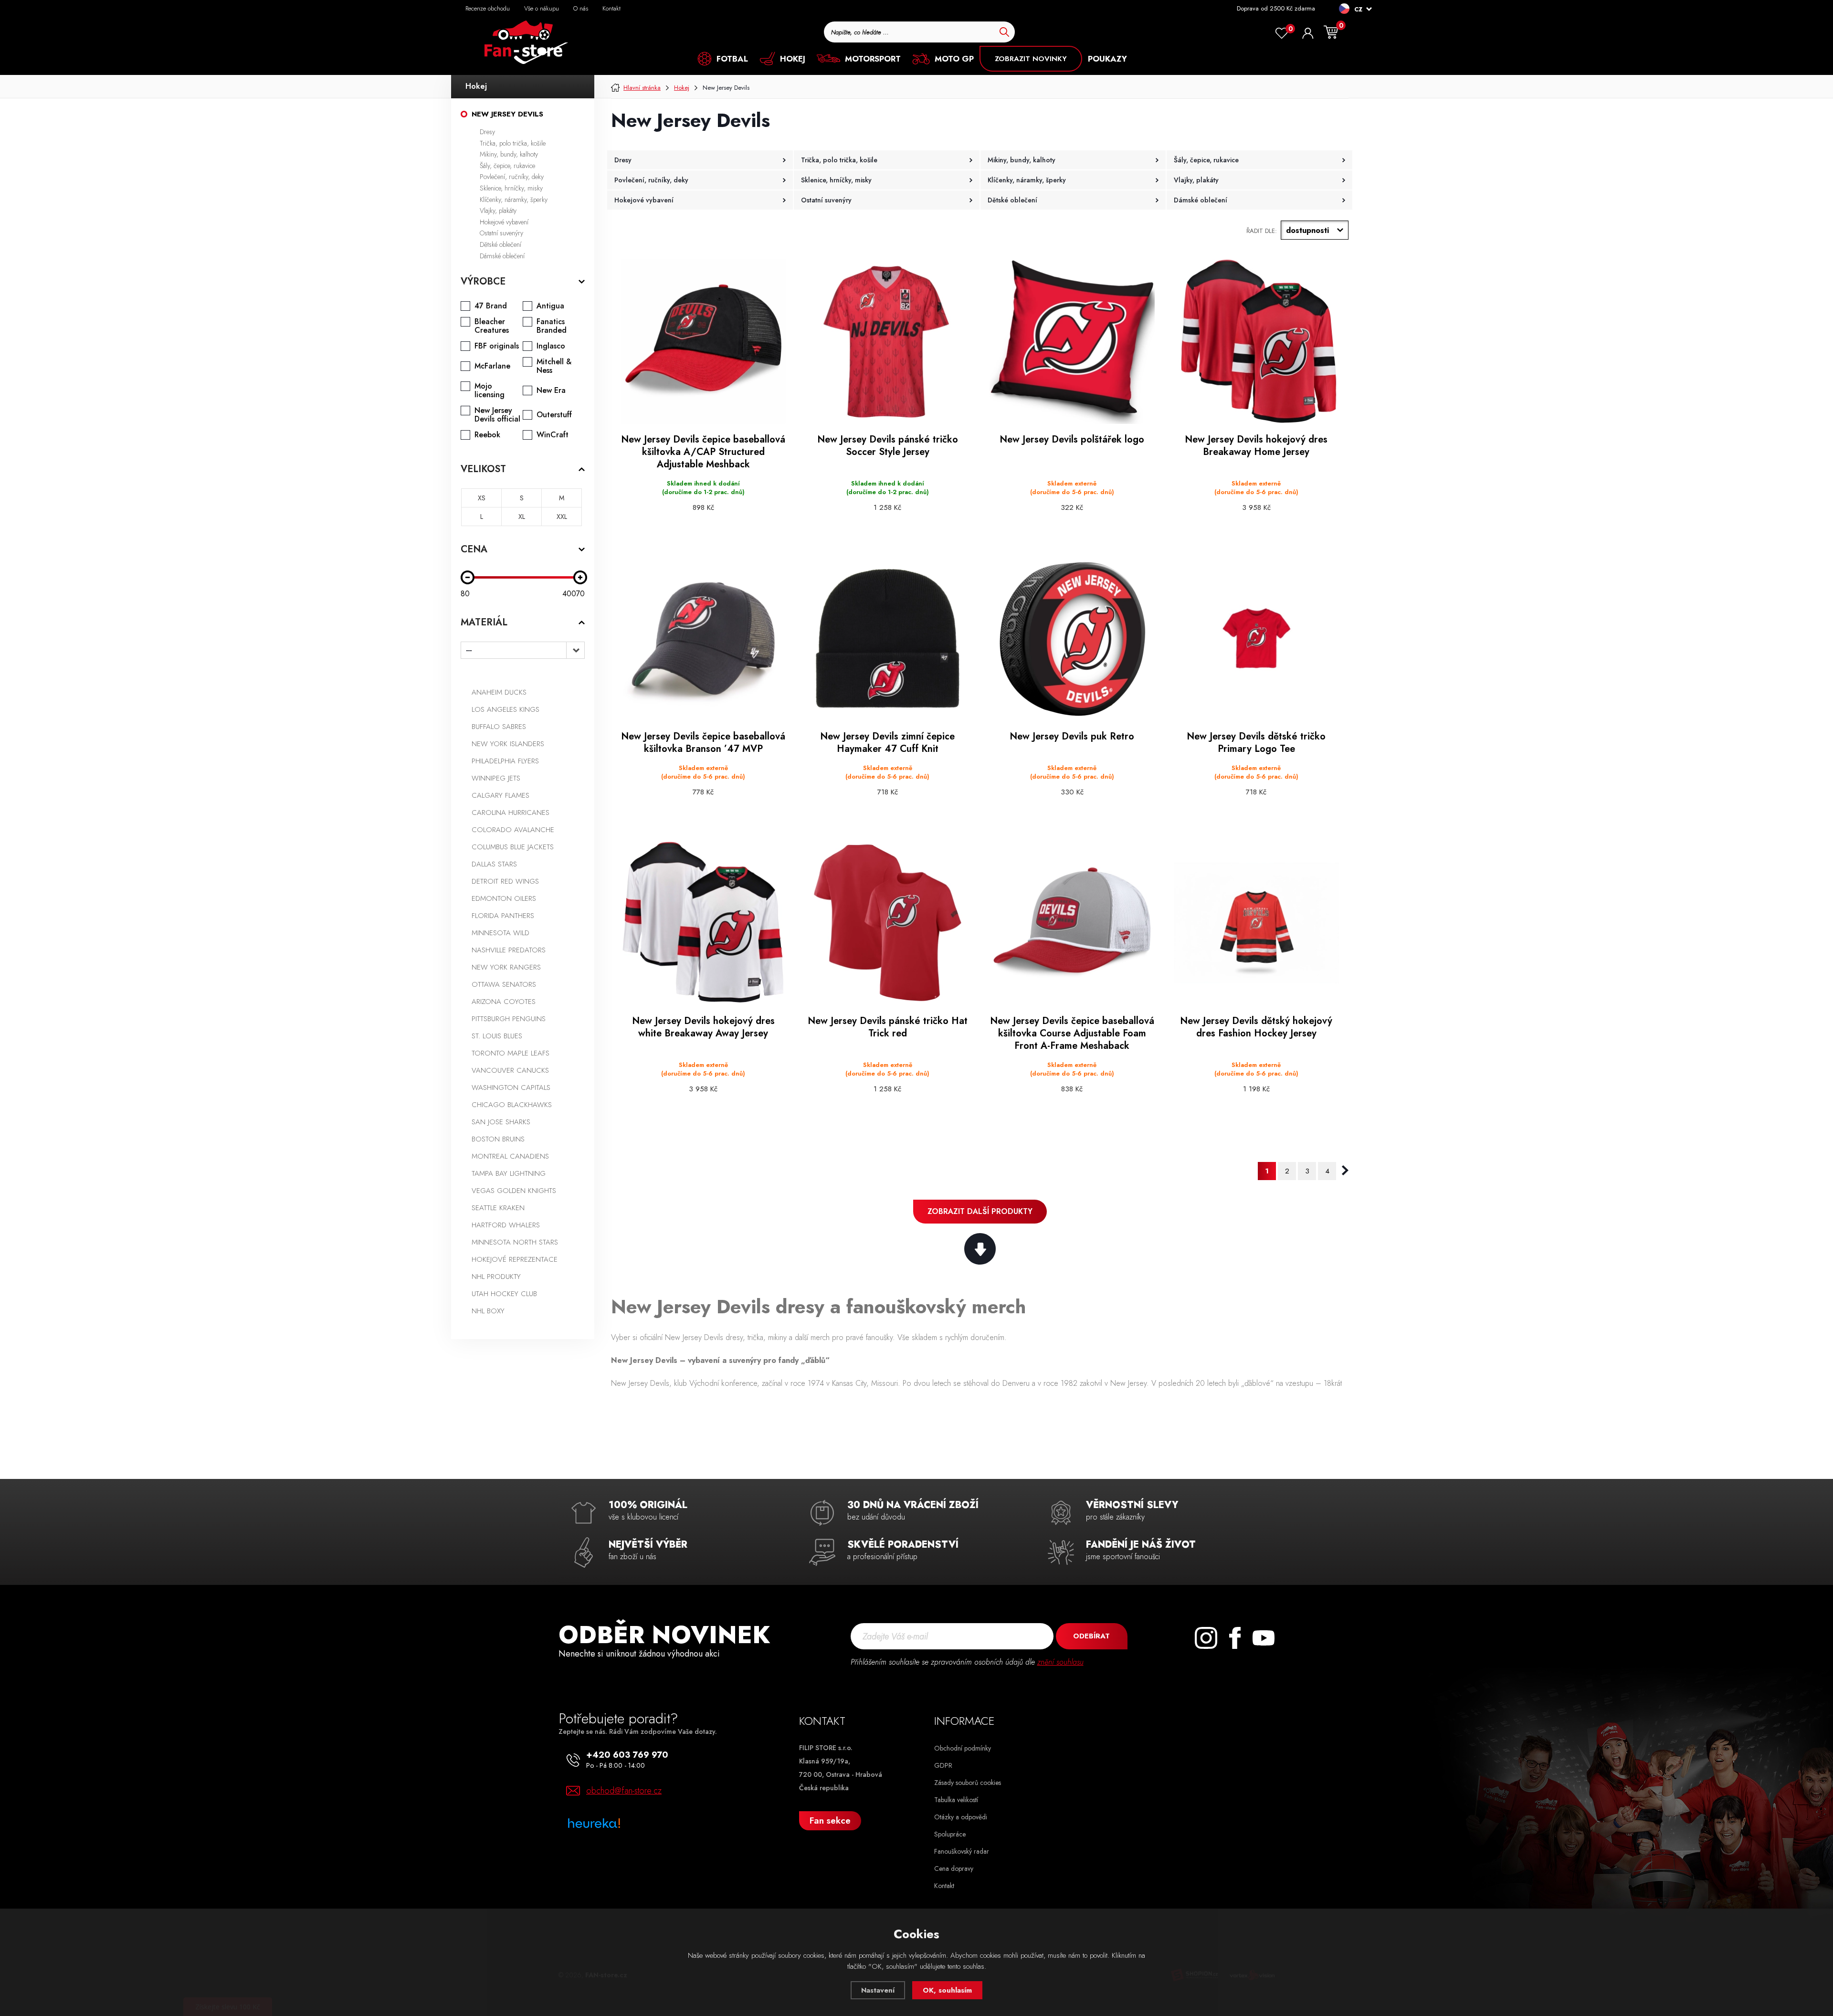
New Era (551, 391)
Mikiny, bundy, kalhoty (509, 154)
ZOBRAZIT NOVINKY (1031, 59)
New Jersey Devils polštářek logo (1072, 440)
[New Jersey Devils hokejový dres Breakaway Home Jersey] (1256, 341)
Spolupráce (950, 1834)
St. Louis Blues (497, 1036)
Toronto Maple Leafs (511, 1053)
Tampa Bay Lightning (509, 1173)
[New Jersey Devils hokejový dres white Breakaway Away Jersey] (703, 923)
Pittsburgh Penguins (509, 1019)
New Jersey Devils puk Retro (1072, 737)
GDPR (943, 1765)
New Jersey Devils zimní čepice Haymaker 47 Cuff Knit (887, 743)
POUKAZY (1107, 59)
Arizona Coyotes (504, 1002)
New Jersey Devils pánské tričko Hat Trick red (888, 1027)
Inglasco (551, 346)
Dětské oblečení (500, 244)
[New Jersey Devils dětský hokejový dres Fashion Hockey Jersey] (1256, 923)
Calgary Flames (500, 795)
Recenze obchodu (488, 8)
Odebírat (1091, 1636)
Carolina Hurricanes (511, 813)
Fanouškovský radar (962, 1851)
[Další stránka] (1345, 1171)
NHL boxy (488, 1311)
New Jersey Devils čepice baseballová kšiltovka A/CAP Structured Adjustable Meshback (703, 452)
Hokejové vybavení (504, 222)
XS (482, 498)
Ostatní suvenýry (501, 233)
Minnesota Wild (500, 933)
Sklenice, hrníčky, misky (511, 188)
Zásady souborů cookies (968, 1783)
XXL (562, 517)
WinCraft (553, 435)
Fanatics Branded (552, 326)
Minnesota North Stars (515, 1242)
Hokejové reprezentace (515, 1259)
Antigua (550, 306)
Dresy (487, 132)
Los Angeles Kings (506, 709)
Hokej (476, 86)
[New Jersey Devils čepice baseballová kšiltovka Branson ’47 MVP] (703, 638)
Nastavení (878, 1990)
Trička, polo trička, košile (513, 143)
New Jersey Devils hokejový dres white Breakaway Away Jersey (703, 1027)
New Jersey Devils (507, 114)
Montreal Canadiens (510, 1156)
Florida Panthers (503, 916)
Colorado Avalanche (513, 830)
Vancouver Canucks (510, 1070)
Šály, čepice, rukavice (507, 166)
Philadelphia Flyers (505, 761)
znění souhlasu (1060, 1662)
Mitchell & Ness (554, 366)
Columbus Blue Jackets (513, 847)
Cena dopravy (954, 1868)
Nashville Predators (509, 950)
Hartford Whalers (506, 1225)
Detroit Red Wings (505, 881)
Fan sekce (830, 1821)
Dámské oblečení (502, 256)
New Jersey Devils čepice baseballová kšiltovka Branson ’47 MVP (703, 743)
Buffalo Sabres (499, 727)
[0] (1282, 33)
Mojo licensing (490, 391)
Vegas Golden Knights (514, 1191)
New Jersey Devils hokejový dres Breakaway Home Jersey (1256, 446)
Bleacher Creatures (492, 326)
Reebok (487, 435)
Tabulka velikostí (956, 1800)
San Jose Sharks (501, 1122)
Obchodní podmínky (963, 1748)
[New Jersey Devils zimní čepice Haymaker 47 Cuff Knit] (887, 638)
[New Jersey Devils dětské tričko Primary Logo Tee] (1256, 638)
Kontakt (611, 8)
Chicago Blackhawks (512, 1105)
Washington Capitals (511, 1087)
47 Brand (491, 306)
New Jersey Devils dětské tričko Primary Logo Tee (1256, 743)
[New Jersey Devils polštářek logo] (1072, 341)
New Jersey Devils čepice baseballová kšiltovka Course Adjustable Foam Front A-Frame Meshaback (1072, 1034)
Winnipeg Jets (496, 778)
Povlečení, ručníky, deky (512, 177)
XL (522, 517)
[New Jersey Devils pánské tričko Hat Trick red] (887, 923)
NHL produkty (496, 1277)
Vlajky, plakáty (498, 211)
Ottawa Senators (504, 984)
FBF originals (497, 346)
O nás (581, 8)
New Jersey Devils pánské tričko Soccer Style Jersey (888, 446)
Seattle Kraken (498, 1208)
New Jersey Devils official (497, 415)
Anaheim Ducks (499, 692)
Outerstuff (554, 415)
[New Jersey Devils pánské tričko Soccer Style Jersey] (887, 341)
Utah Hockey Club (504, 1294)
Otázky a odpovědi (961, 1817)
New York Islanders (508, 744)
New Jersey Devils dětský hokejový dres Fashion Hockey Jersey (1256, 1027)
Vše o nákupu (542, 8)
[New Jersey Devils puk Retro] (1072, 638)
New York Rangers (506, 967)
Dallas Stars (494, 864)
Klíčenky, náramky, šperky (514, 200)
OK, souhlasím (947, 1990)
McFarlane (492, 366)
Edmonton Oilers (504, 898)
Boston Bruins (498, 1139)
